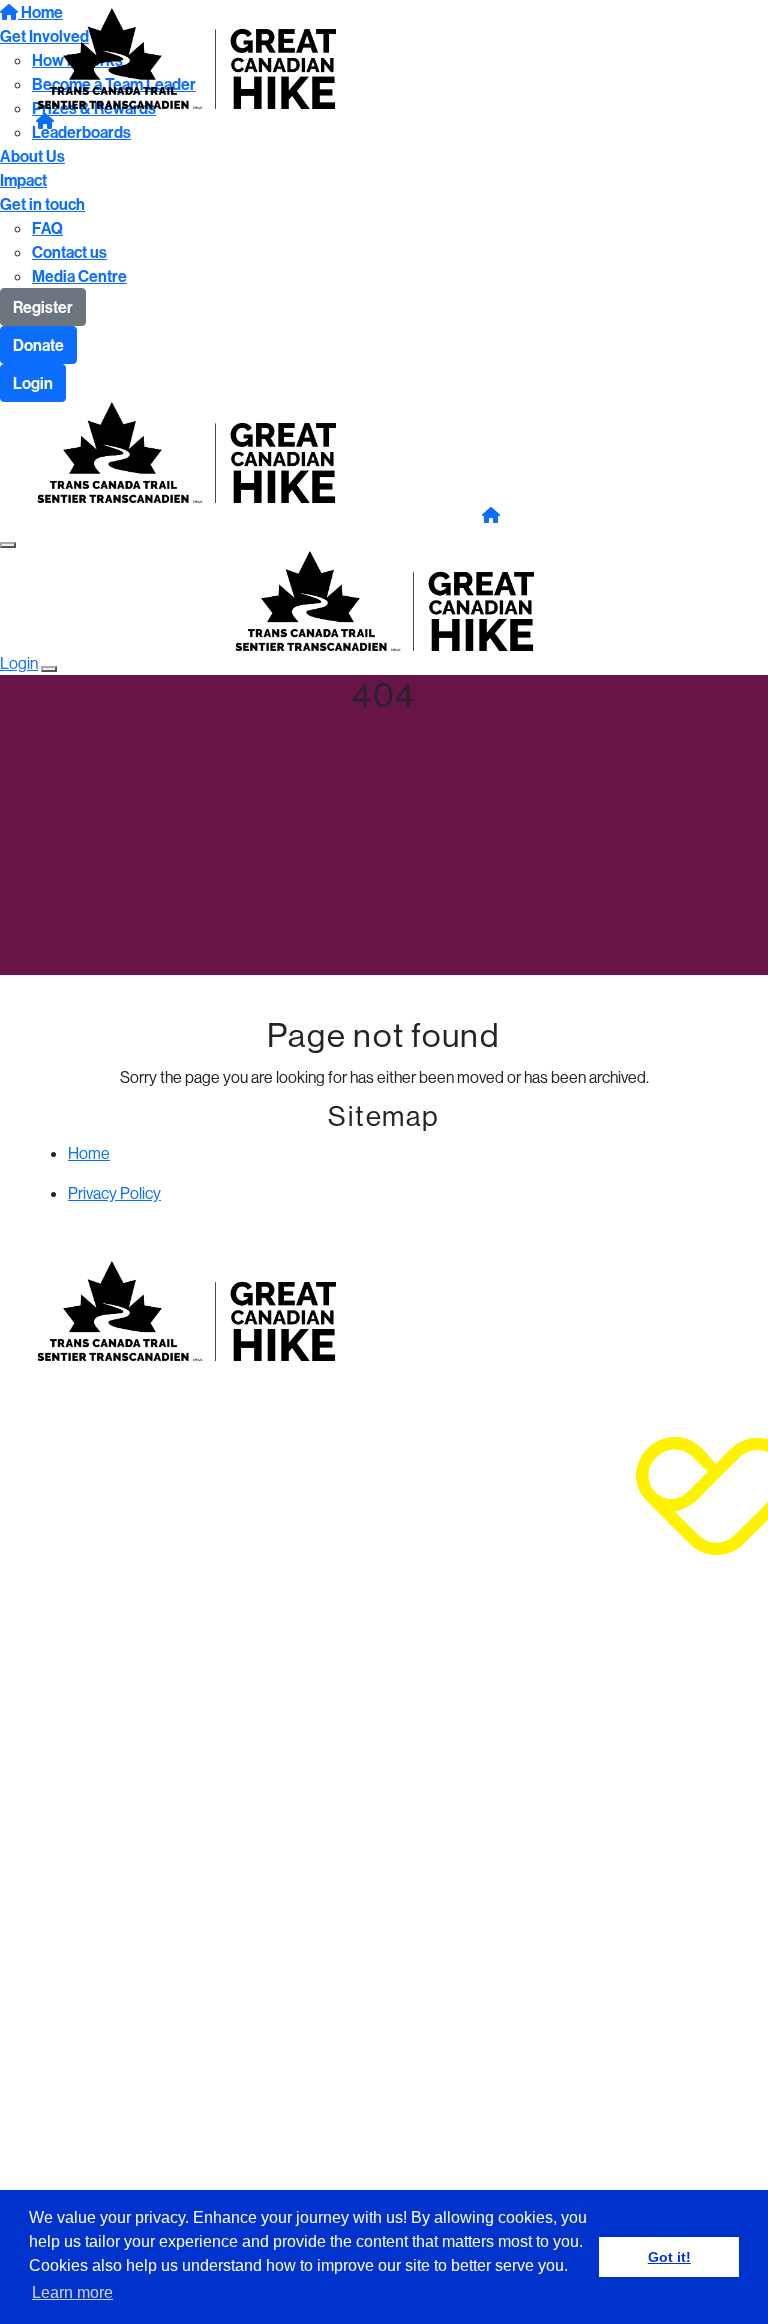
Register (43, 307)
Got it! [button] (669, 2257)
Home (89, 1153)
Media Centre (79, 276)
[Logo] (186, 56)
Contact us (69, 252)
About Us (32, 156)
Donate (38, 345)
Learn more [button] (72, 2292)
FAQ (47, 228)
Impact (23, 180)
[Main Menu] (8, 545)
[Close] (49, 669)
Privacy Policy (114, 1193)
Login (33, 383)
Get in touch (42, 204)
